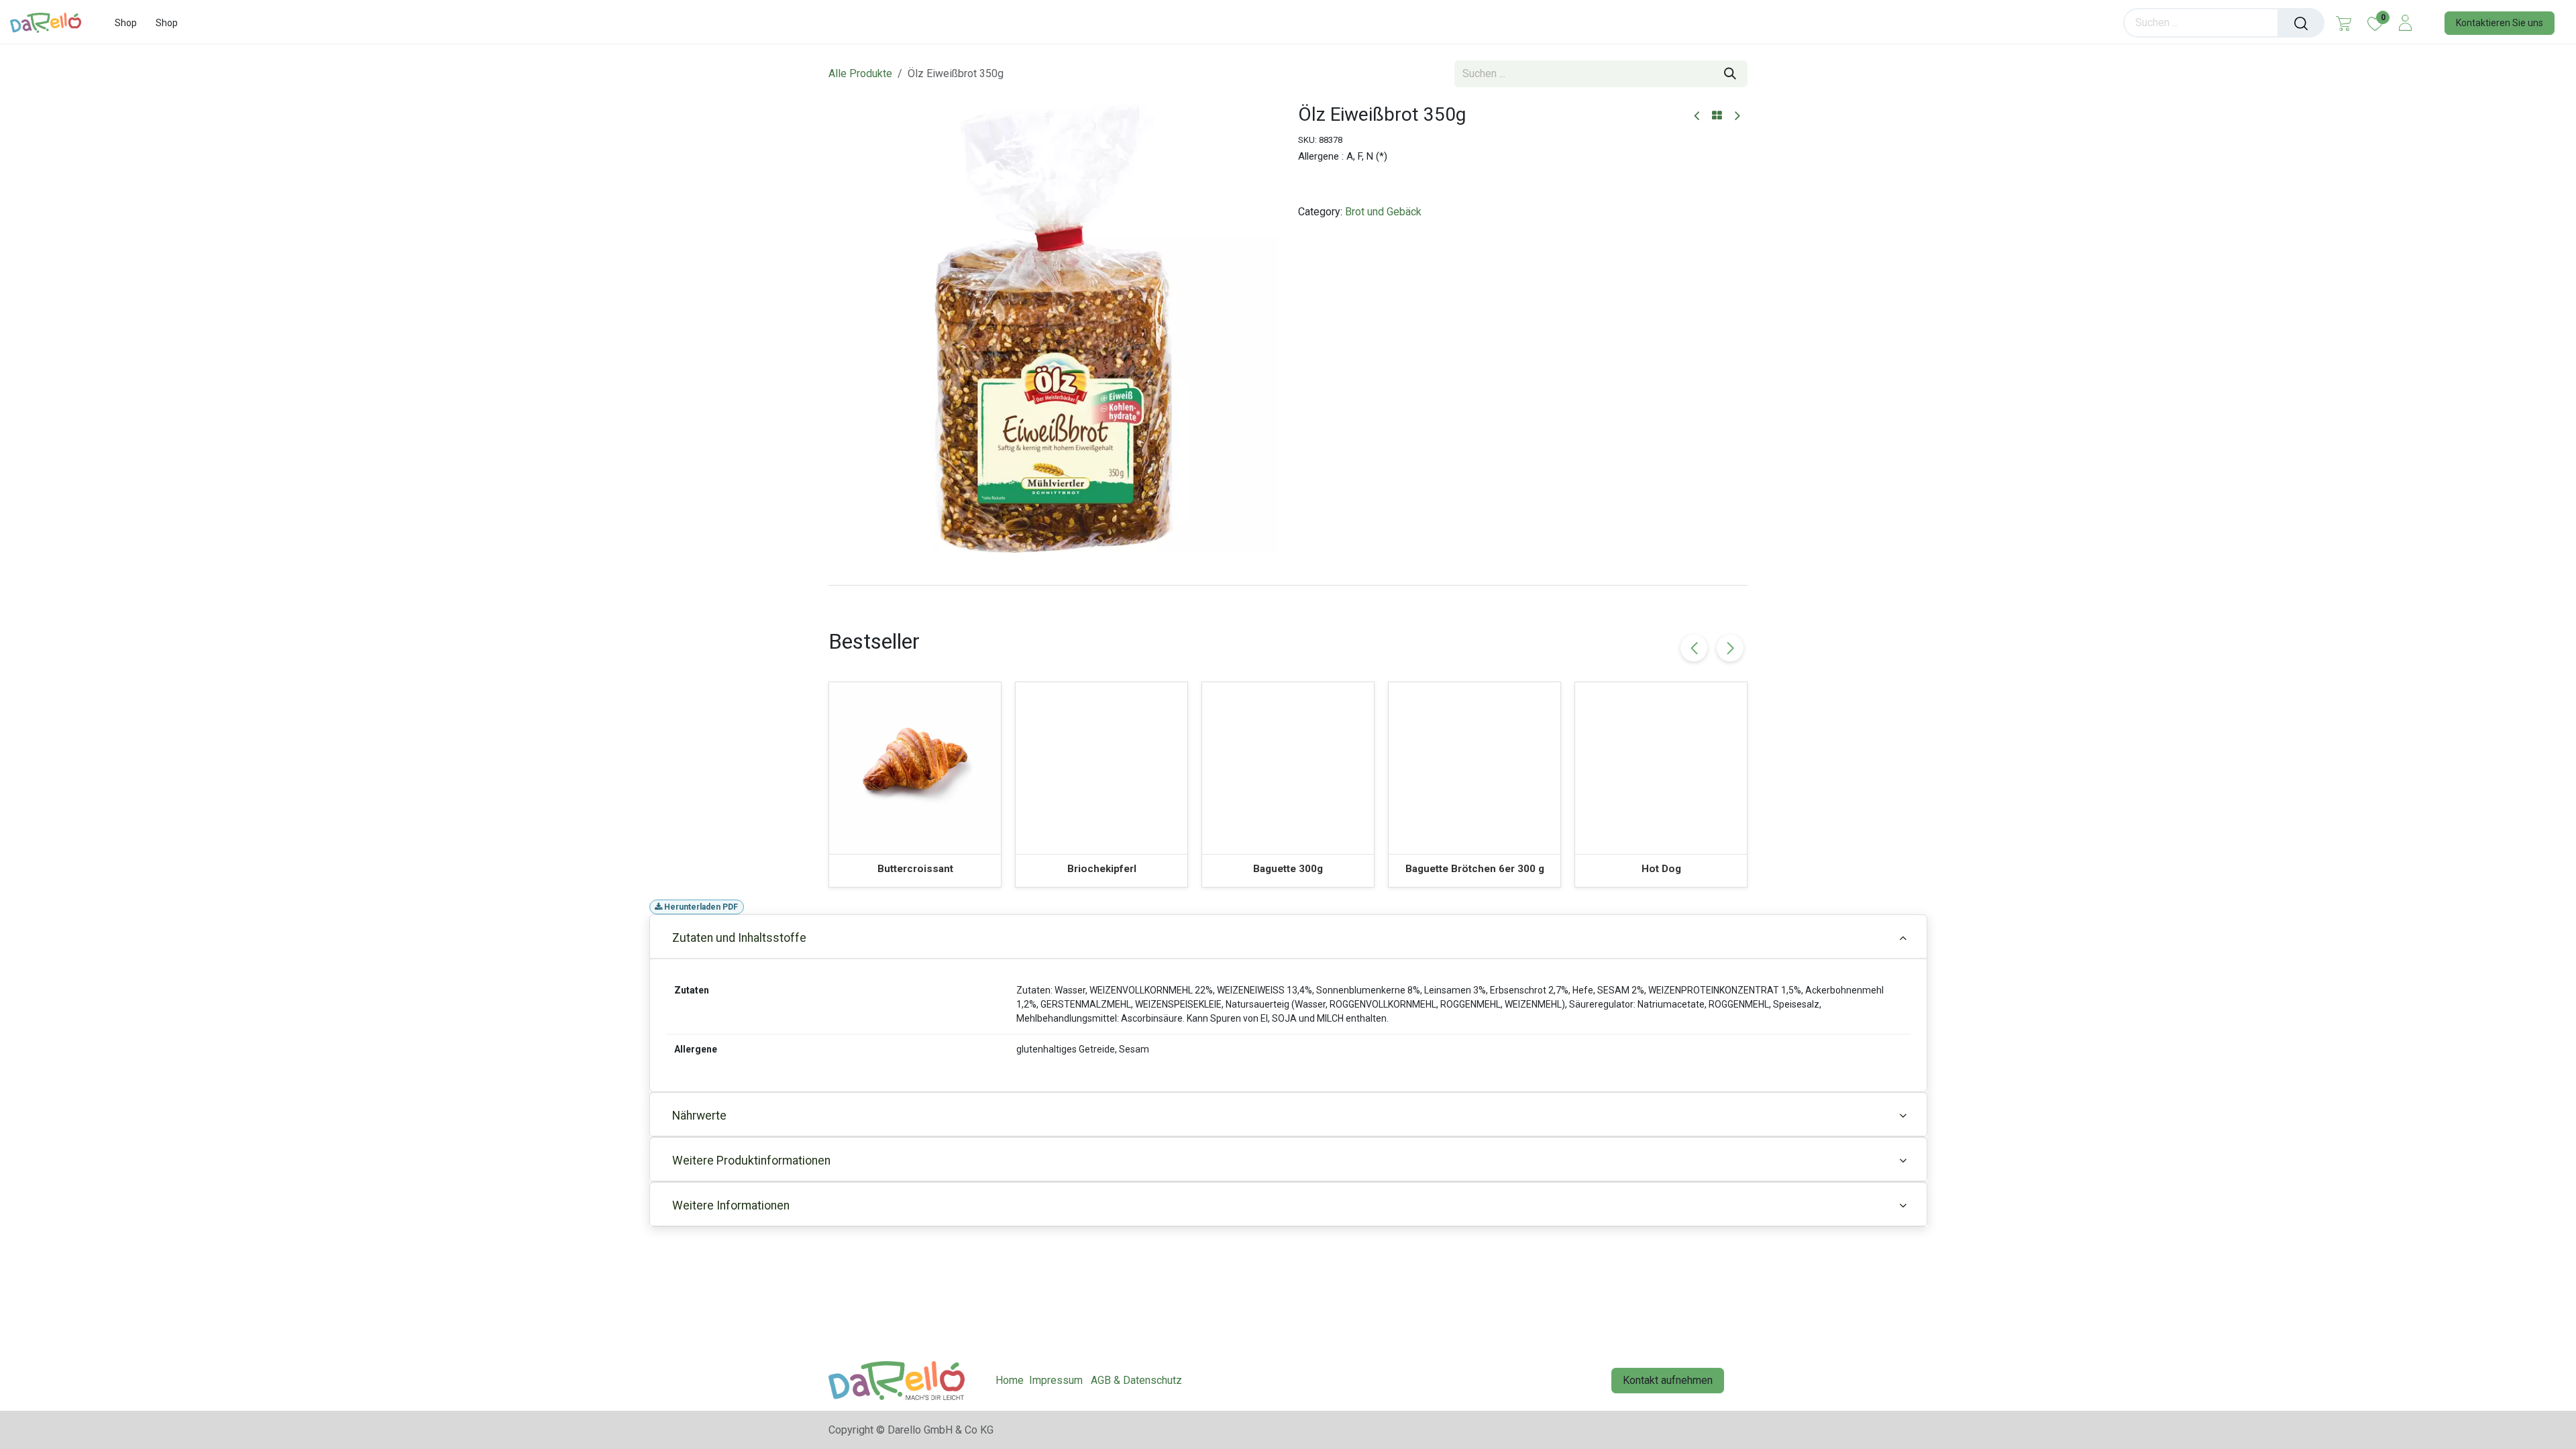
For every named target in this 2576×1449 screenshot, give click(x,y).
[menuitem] (126, 23)
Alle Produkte (860, 73)
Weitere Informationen (731, 1205)
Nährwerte (699, 1116)
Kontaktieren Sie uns (2500, 23)
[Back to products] (1717, 116)
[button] (1730, 648)
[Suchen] (2301, 23)
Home (1010, 1380)
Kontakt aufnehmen (1668, 1380)
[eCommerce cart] (2344, 23)
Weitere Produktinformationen (751, 1161)
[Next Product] (1736, 116)
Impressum (1056, 1380)
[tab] (1288, 585)
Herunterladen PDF (700, 907)
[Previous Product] (1698, 116)
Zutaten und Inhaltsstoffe (739, 938)
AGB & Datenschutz (1136, 1380)
